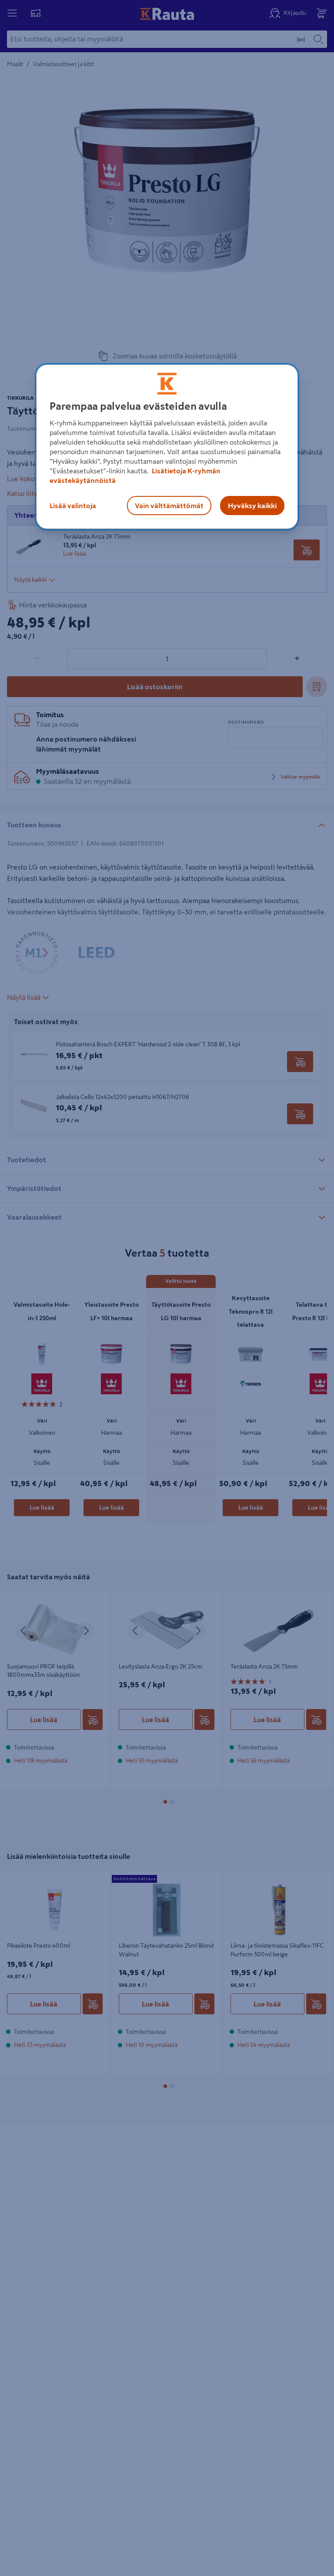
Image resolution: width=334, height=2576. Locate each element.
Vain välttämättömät (169, 506)
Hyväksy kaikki (252, 506)
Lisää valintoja (73, 506)
